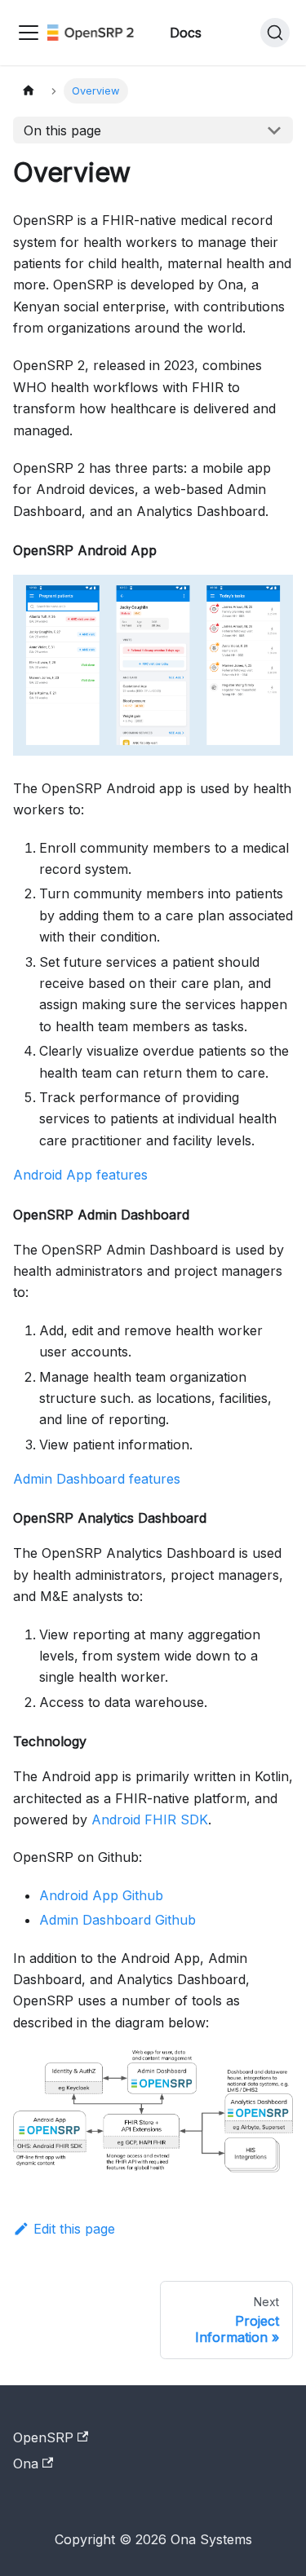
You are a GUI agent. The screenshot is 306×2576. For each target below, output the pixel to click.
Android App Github (101, 1895)
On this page (62, 130)
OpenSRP (43, 2437)
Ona (26, 2464)
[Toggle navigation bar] (29, 33)
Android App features (80, 1175)
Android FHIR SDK (150, 1820)
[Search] (275, 33)
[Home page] (29, 91)
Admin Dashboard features (97, 1479)
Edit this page (74, 2229)
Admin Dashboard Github (118, 1920)
